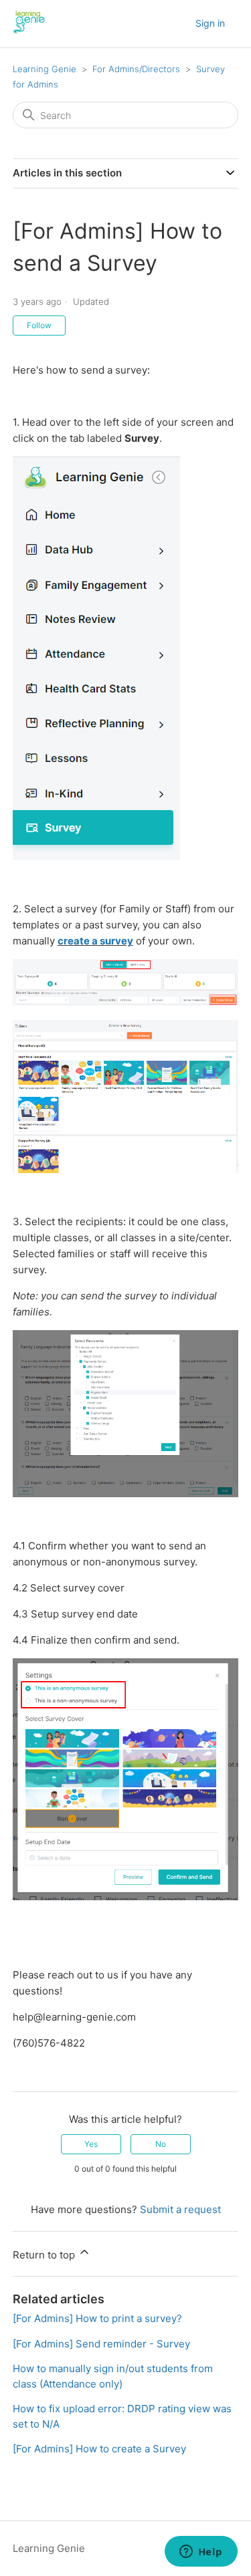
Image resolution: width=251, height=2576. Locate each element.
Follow (39, 325)
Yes (91, 2144)
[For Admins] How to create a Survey (99, 2449)
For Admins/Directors (136, 69)
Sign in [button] (210, 23)
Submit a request (180, 2209)
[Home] (29, 30)
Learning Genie (45, 69)
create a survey (95, 941)
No (161, 2144)
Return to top (45, 2255)
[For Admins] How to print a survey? (97, 2318)
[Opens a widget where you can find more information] (201, 2553)
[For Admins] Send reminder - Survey (101, 2344)
